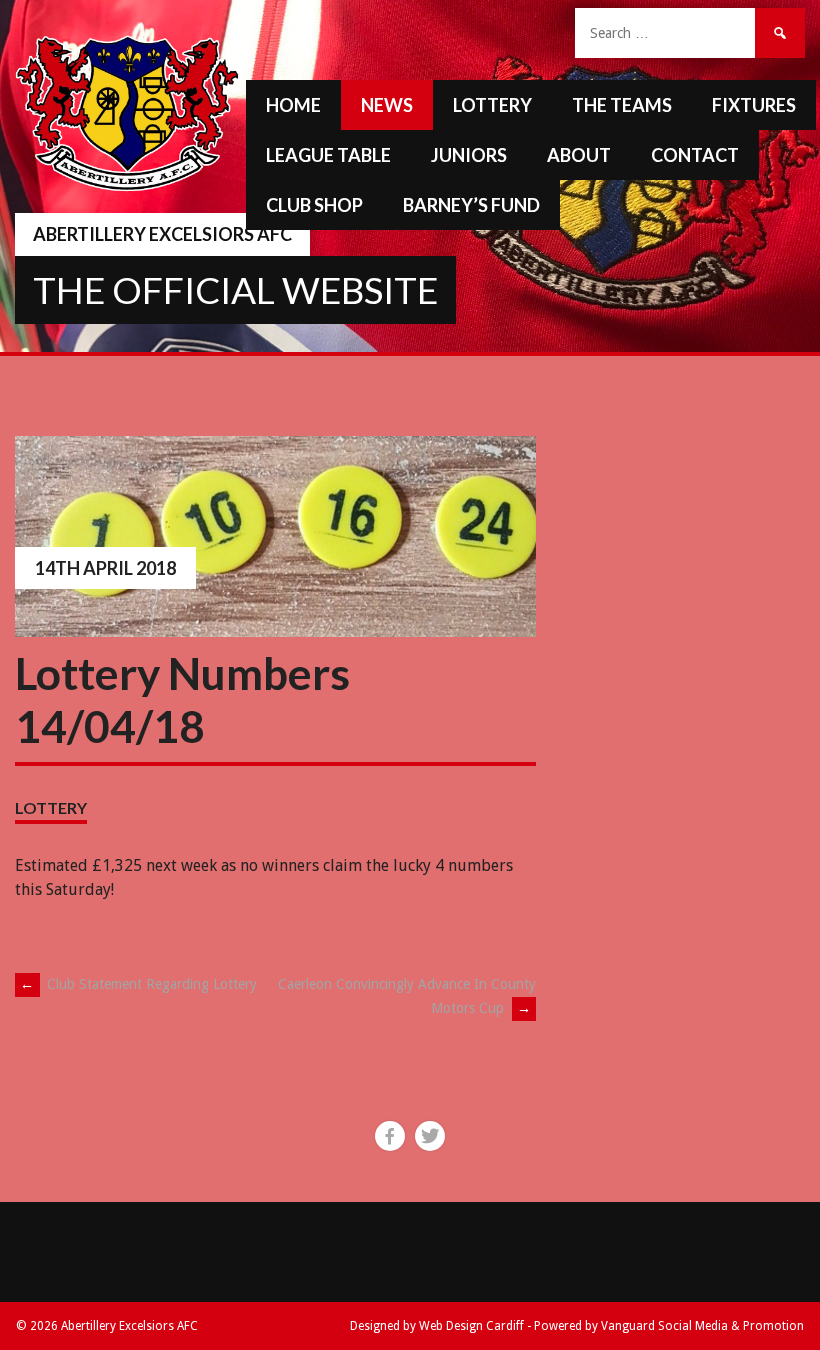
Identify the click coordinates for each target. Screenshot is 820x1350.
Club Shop (314, 205)
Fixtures (754, 105)
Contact (695, 155)
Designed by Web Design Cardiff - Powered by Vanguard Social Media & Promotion (577, 1326)
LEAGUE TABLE (328, 155)
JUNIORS (469, 155)
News (387, 105)
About (579, 155)
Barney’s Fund (471, 205)
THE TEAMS (622, 105)
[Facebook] (390, 1136)
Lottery (492, 105)
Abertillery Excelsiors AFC (162, 234)
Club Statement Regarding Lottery (138, 984)
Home (293, 105)
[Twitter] (430, 1136)
